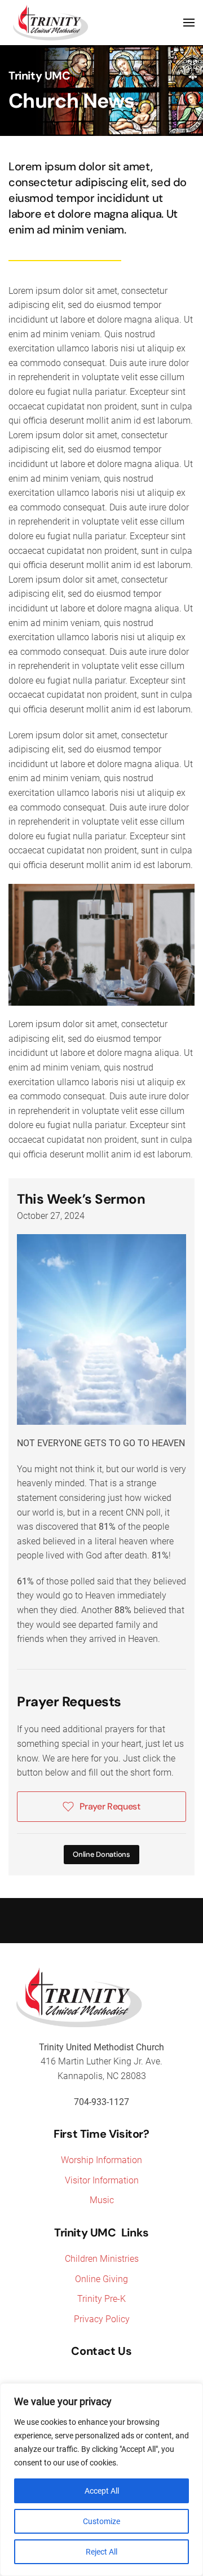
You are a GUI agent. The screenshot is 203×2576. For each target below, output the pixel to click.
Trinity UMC (39, 76)
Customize (101, 2521)
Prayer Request (110, 1806)
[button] (189, 23)
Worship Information (101, 2160)
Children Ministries (102, 2259)
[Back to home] (51, 23)
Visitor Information (102, 2180)
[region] (101, 2480)
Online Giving (101, 2279)
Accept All (102, 2491)
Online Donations (101, 1854)
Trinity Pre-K (101, 2299)
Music (102, 2200)
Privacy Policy (102, 2319)
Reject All (101, 2552)
